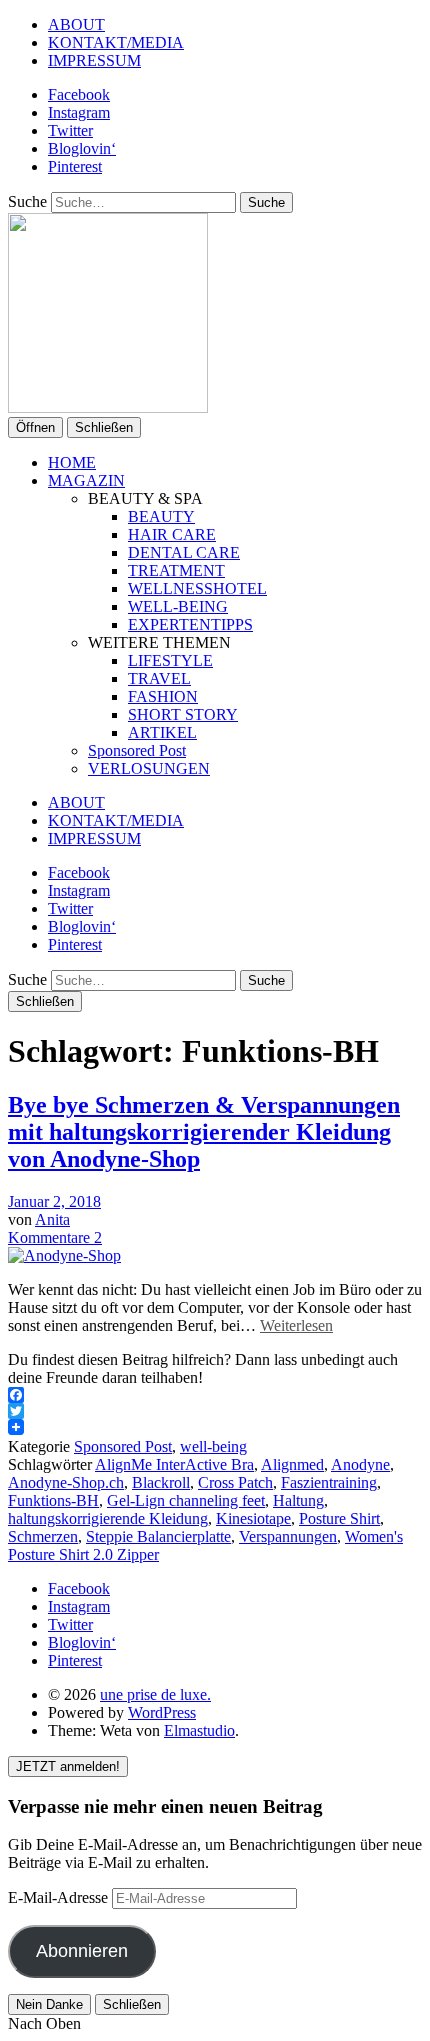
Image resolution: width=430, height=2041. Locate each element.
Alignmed (292, 1464)
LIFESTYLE (170, 660)
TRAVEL (159, 678)
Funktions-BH (53, 1500)
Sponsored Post (137, 750)
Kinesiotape (253, 1518)
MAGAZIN (86, 480)
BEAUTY (161, 516)
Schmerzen (43, 1536)
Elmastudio (199, 1730)
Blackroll (161, 1482)
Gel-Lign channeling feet (186, 1500)
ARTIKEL (162, 732)
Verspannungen (288, 1536)
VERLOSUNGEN (149, 768)
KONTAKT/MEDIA (116, 42)
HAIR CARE (172, 534)
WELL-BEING (178, 606)
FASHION (163, 696)
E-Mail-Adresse (60, 1897)
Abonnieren (82, 1951)
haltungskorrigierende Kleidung (108, 1518)
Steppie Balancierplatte (158, 1536)
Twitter (70, 130)
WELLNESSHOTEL (197, 588)
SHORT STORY (183, 714)
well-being (213, 1446)
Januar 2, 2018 (54, 1201)
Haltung (298, 1500)
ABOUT (76, 24)
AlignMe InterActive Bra (174, 1464)
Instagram (79, 112)
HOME (72, 462)
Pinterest (75, 166)
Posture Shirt (339, 1518)
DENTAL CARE (184, 552)
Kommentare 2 (55, 1237)
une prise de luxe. (155, 1694)
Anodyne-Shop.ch (66, 1482)
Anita (52, 1219)
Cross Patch (235, 1482)
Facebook (79, 94)
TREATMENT (176, 570)
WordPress (162, 1712)
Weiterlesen (296, 1325)
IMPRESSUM (94, 60)
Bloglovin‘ (82, 148)
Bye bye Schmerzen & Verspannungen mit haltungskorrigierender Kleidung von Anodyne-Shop (204, 1132)
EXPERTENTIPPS (190, 624)
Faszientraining (329, 1482)
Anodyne (360, 1464)
